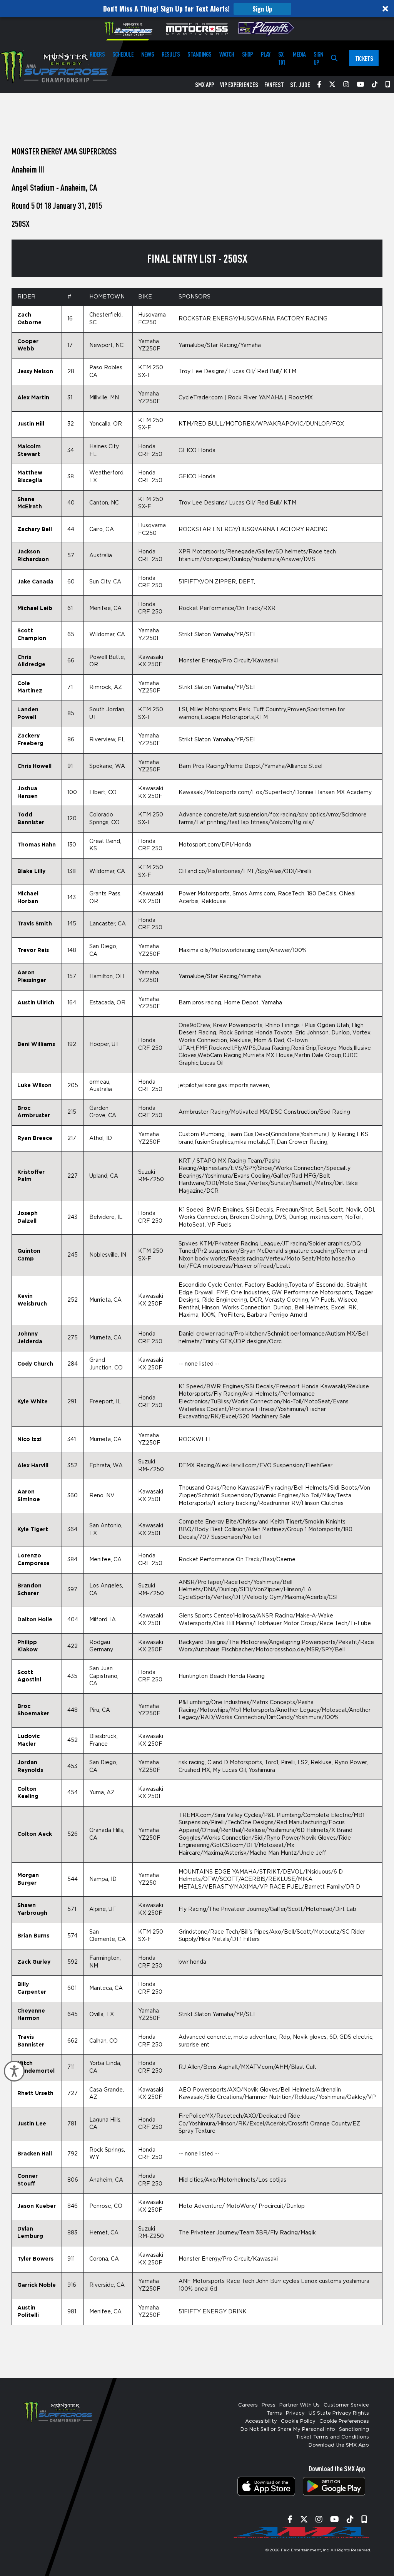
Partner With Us (300, 2405)
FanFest (274, 85)
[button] (197, 9)
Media (299, 54)
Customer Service (346, 2405)
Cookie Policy (298, 2421)
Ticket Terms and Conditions (332, 2437)
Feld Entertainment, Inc (305, 2550)
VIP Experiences (239, 85)
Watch (227, 54)
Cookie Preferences (344, 2421)
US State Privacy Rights (339, 2413)
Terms (274, 2413)
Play (266, 54)
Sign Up (262, 9)
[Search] (334, 58)
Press (269, 2405)
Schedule (123, 54)
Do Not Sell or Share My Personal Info (288, 2429)
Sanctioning (354, 2429)
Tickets (364, 58)
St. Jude (300, 85)
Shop (248, 54)
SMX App (205, 85)
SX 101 (282, 58)
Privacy (295, 2413)
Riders (97, 54)
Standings (199, 54)
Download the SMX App (339, 2445)
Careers (248, 2405)
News (148, 54)
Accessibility (261, 2421)
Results (171, 54)
